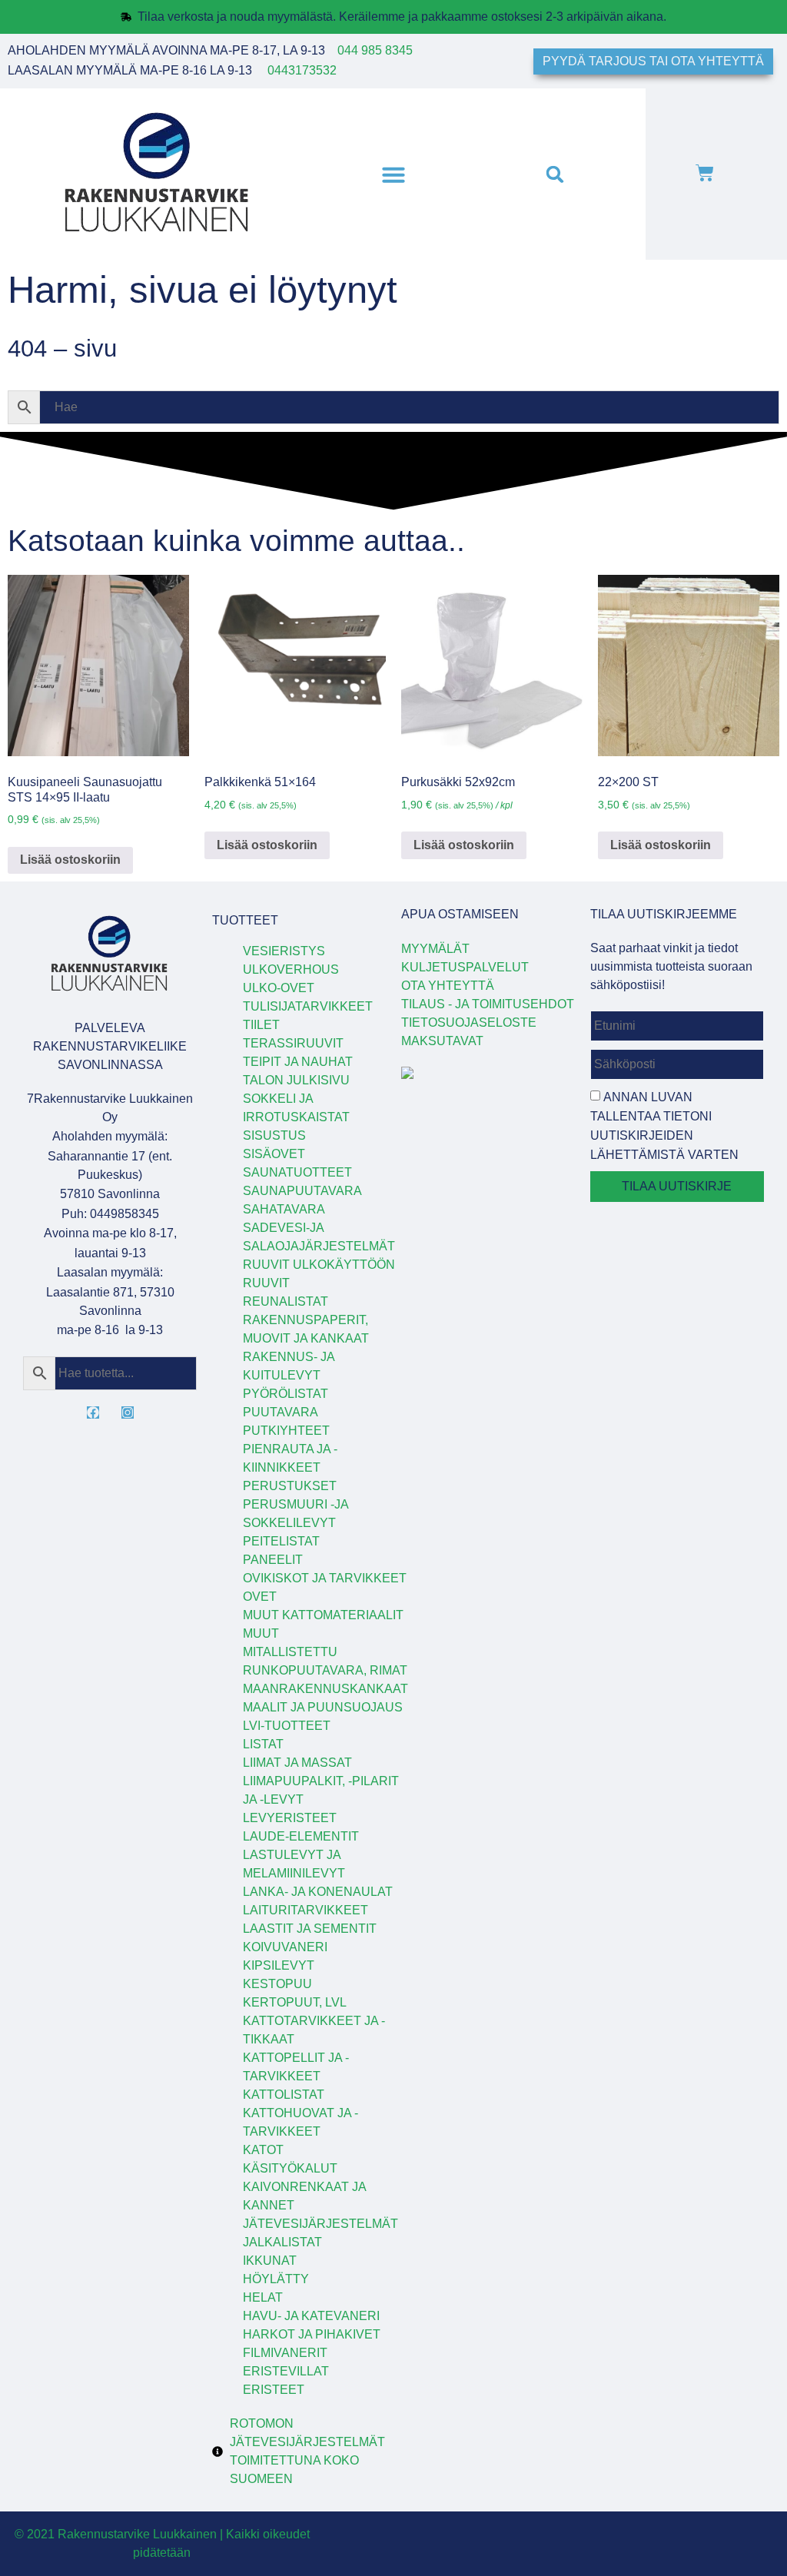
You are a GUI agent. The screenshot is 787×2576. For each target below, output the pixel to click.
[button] (393, 174)
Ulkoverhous (291, 969)
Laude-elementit (301, 1836)
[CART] (705, 174)
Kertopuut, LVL (295, 2002)
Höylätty (276, 2279)
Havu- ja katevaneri (311, 2316)
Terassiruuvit (293, 1043)
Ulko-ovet (279, 988)
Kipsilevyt (279, 1965)
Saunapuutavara (302, 1191)
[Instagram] (128, 1412)
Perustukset (290, 1486)
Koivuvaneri (285, 1947)
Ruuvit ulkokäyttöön (319, 1265)
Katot (263, 2150)
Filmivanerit (285, 2353)
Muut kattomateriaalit (323, 1615)
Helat (263, 2297)
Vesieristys (284, 951)
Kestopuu (277, 1984)
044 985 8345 (375, 50)
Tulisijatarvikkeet (308, 1006)
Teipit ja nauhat (298, 1062)
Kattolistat (284, 2095)
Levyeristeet (290, 1818)
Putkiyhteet (286, 1431)
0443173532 (302, 70)
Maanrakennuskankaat (325, 1689)
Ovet (260, 1597)
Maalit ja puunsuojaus (323, 1707)
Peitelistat (281, 1541)
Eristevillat (286, 2371)
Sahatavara (284, 1209)
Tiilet (261, 1025)
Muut (261, 1633)
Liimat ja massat (297, 1763)
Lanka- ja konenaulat (318, 1892)
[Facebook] (93, 1412)
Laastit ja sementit (310, 1929)
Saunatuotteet (297, 1172)
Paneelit (273, 1560)
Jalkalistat (282, 2242)
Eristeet (274, 2390)
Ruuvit (266, 1283)
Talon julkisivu (296, 1080)
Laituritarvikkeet (306, 1910)
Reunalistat (286, 1301)
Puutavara (281, 1412)
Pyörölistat (286, 1394)
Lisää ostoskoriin (70, 860)
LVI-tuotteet (287, 1726)
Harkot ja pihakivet (312, 2334)
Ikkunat (270, 2261)
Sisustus (274, 1135)
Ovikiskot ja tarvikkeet (325, 1578)
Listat (263, 1744)
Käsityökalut (290, 2168)
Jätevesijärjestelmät (320, 2224)
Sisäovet (274, 1154)
